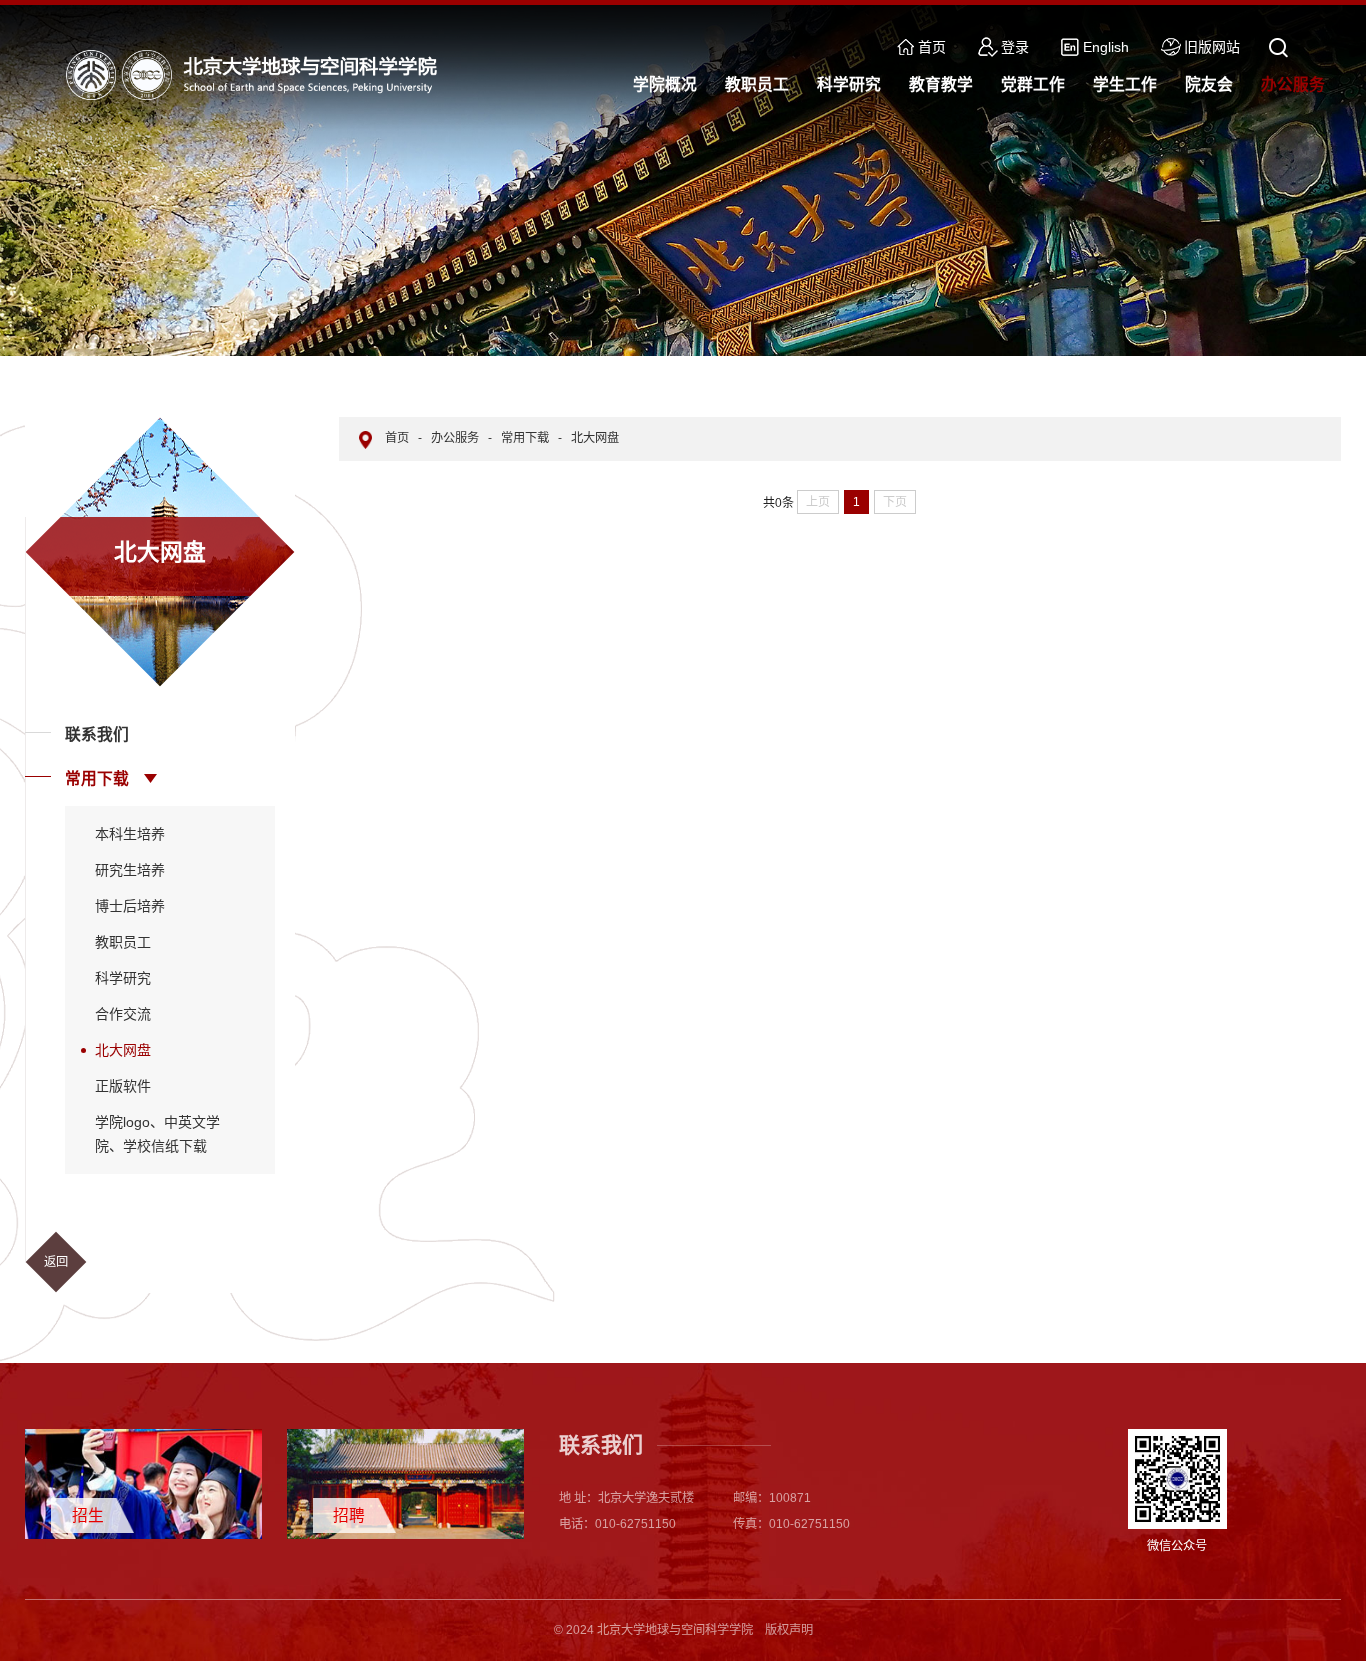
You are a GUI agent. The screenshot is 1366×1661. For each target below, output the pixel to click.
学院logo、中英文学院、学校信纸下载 (157, 1134)
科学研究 (123, 978)
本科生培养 (130, 834)
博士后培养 (130, 906)
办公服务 (455, 438)
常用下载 (97, 778)
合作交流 (123, 1014)
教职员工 (123, 942)
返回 (56, 1262)
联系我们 (97, 734)
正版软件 (123, 1086)
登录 (1015, 47)
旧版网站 (1212, 47)
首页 (932, 47)
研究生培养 (130, 870)
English (1106, 47)
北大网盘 (123, 1050)
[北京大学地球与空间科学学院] (256, 74)
